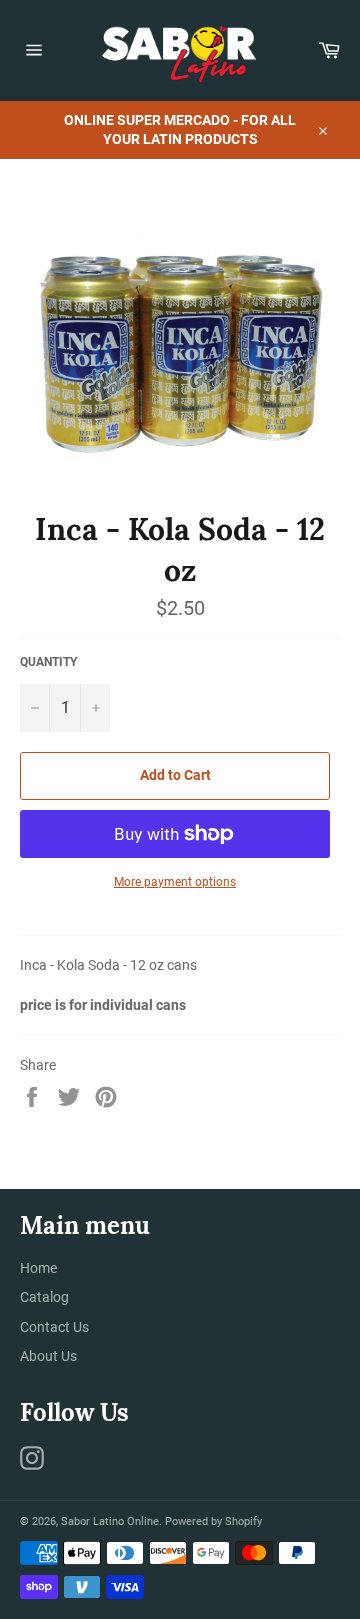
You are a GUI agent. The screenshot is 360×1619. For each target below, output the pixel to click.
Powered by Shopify (213, 1521)
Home (38, 1268)
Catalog (44, 1297)
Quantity (48, 662)
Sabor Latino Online (110, 1521)
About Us (48, 1356)
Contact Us (54, 1327)
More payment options (175, 882)
